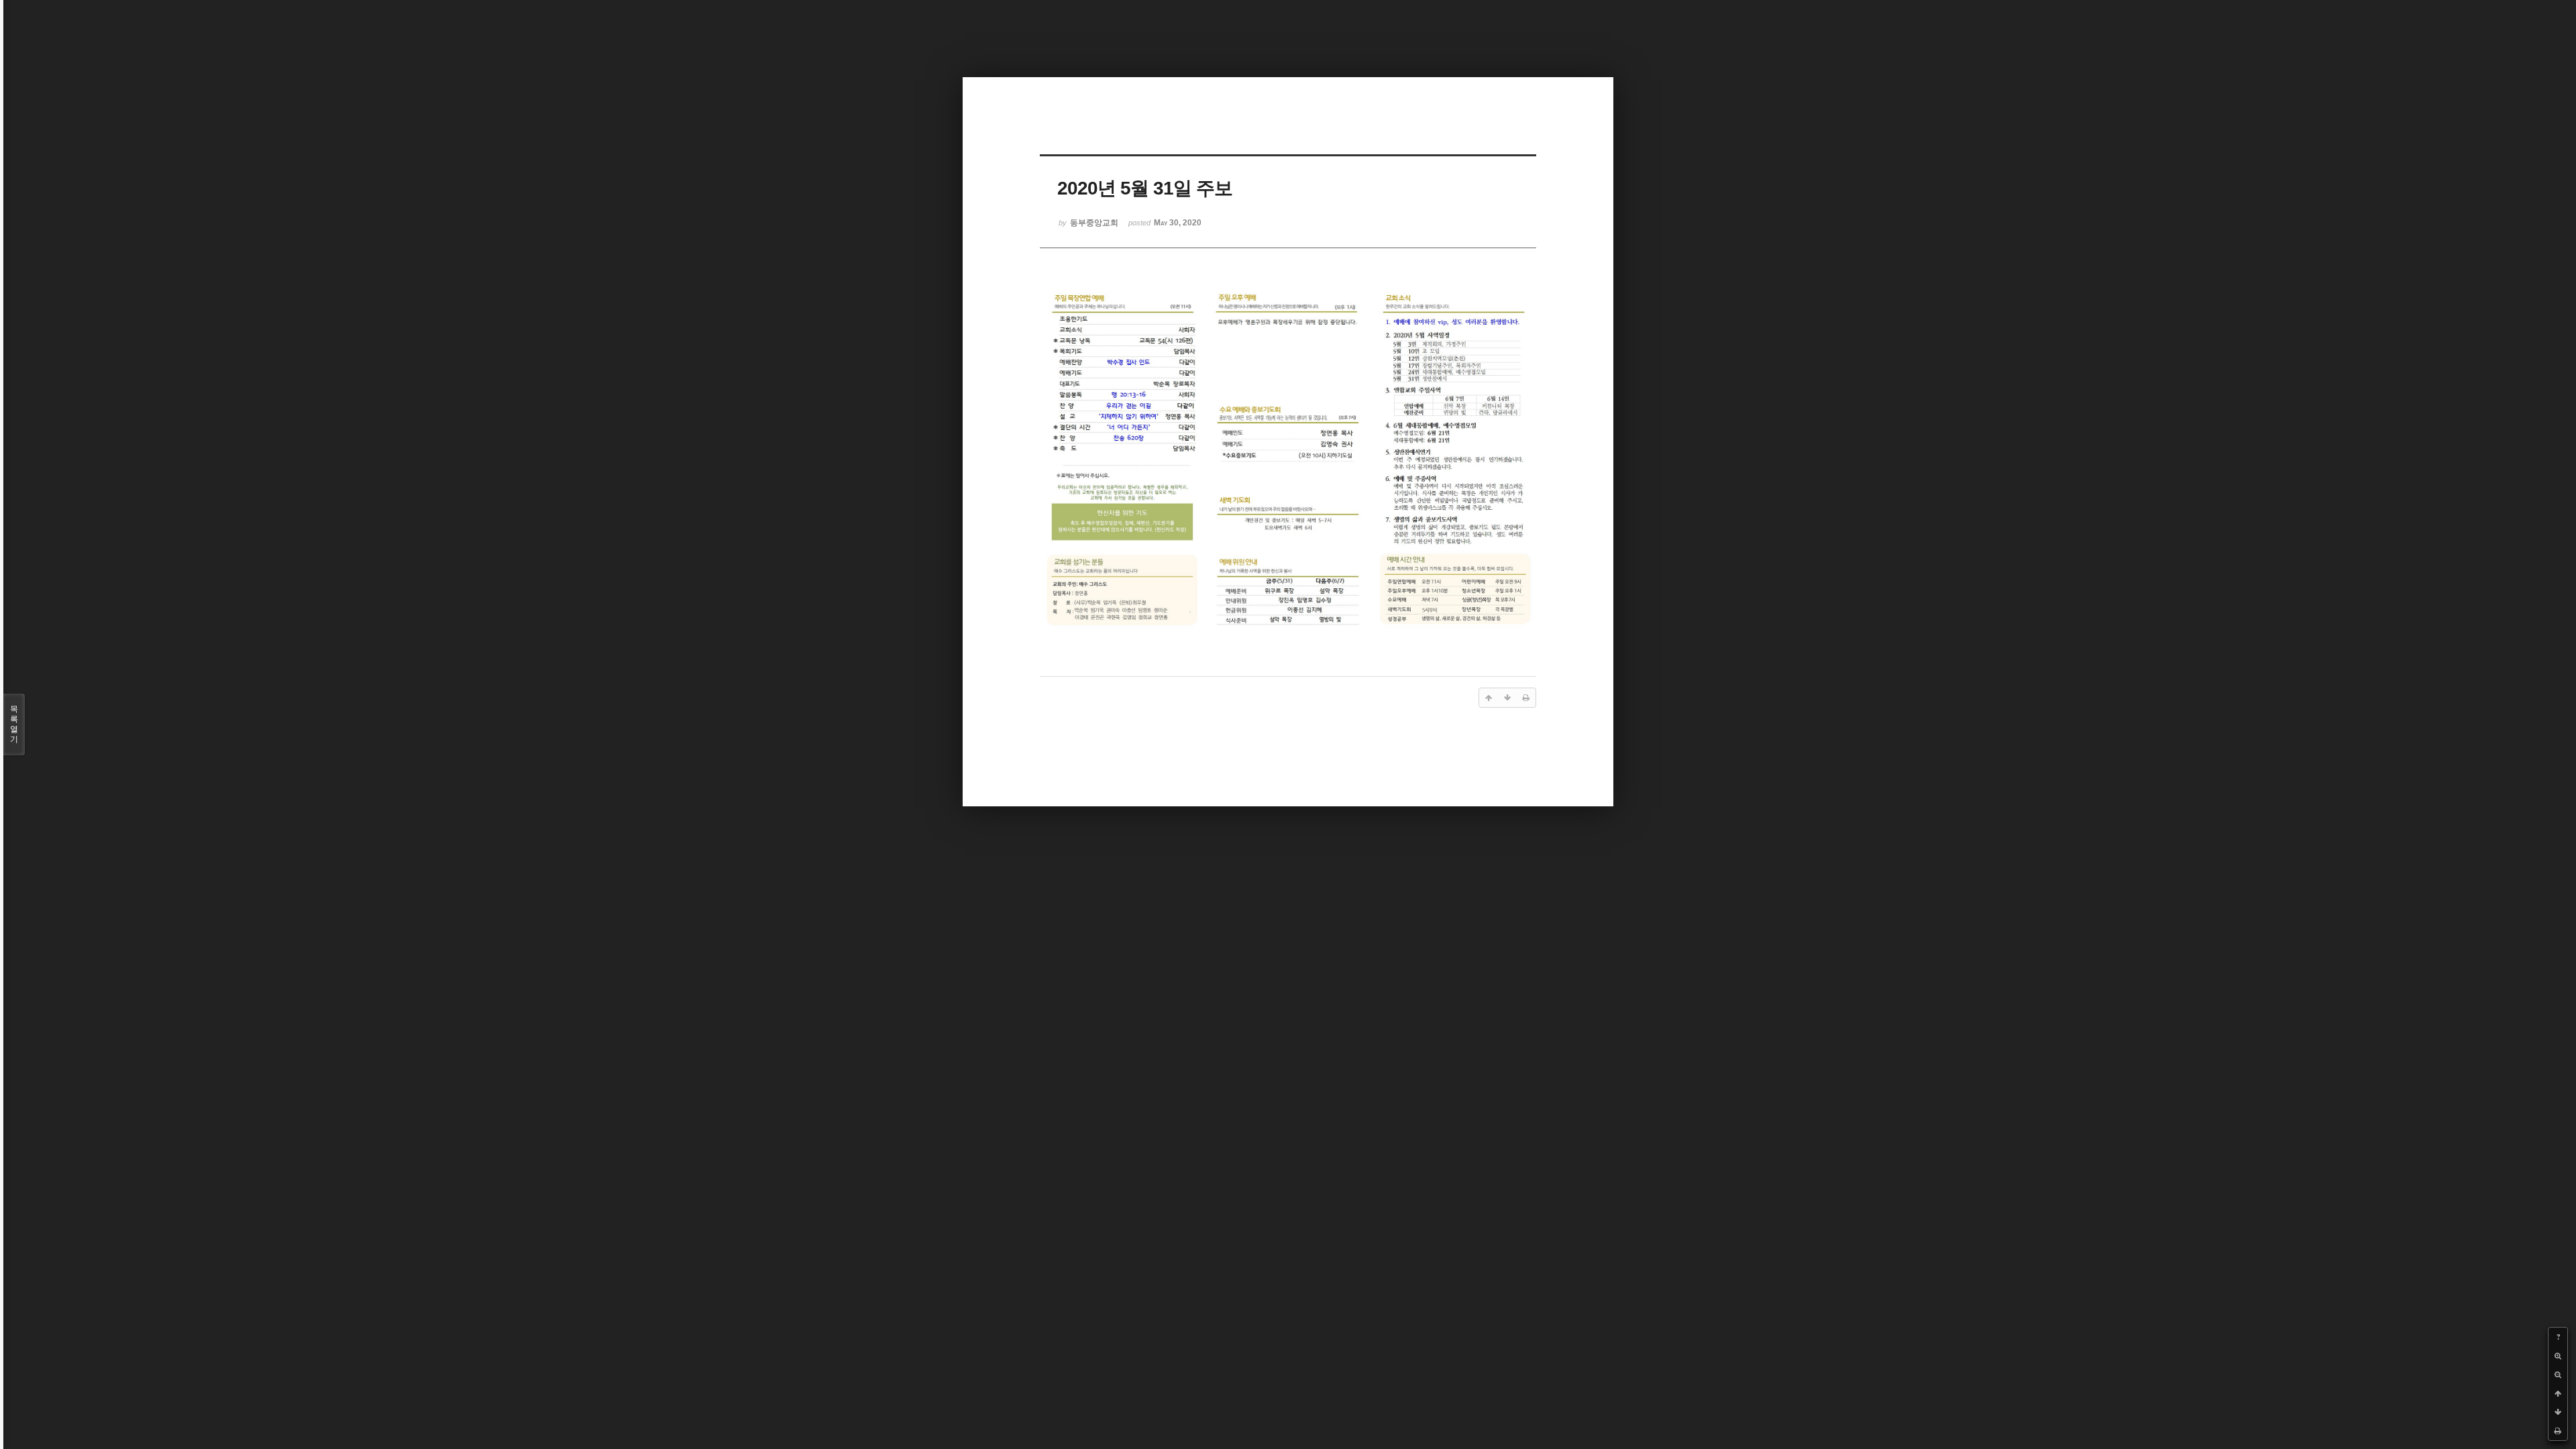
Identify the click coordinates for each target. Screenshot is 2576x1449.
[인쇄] (2558, 1431)
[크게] (2558, 1356)
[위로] (2558, 1393)
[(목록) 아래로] (2558, 1412)
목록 (14, 724)
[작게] (2558, 1375)
